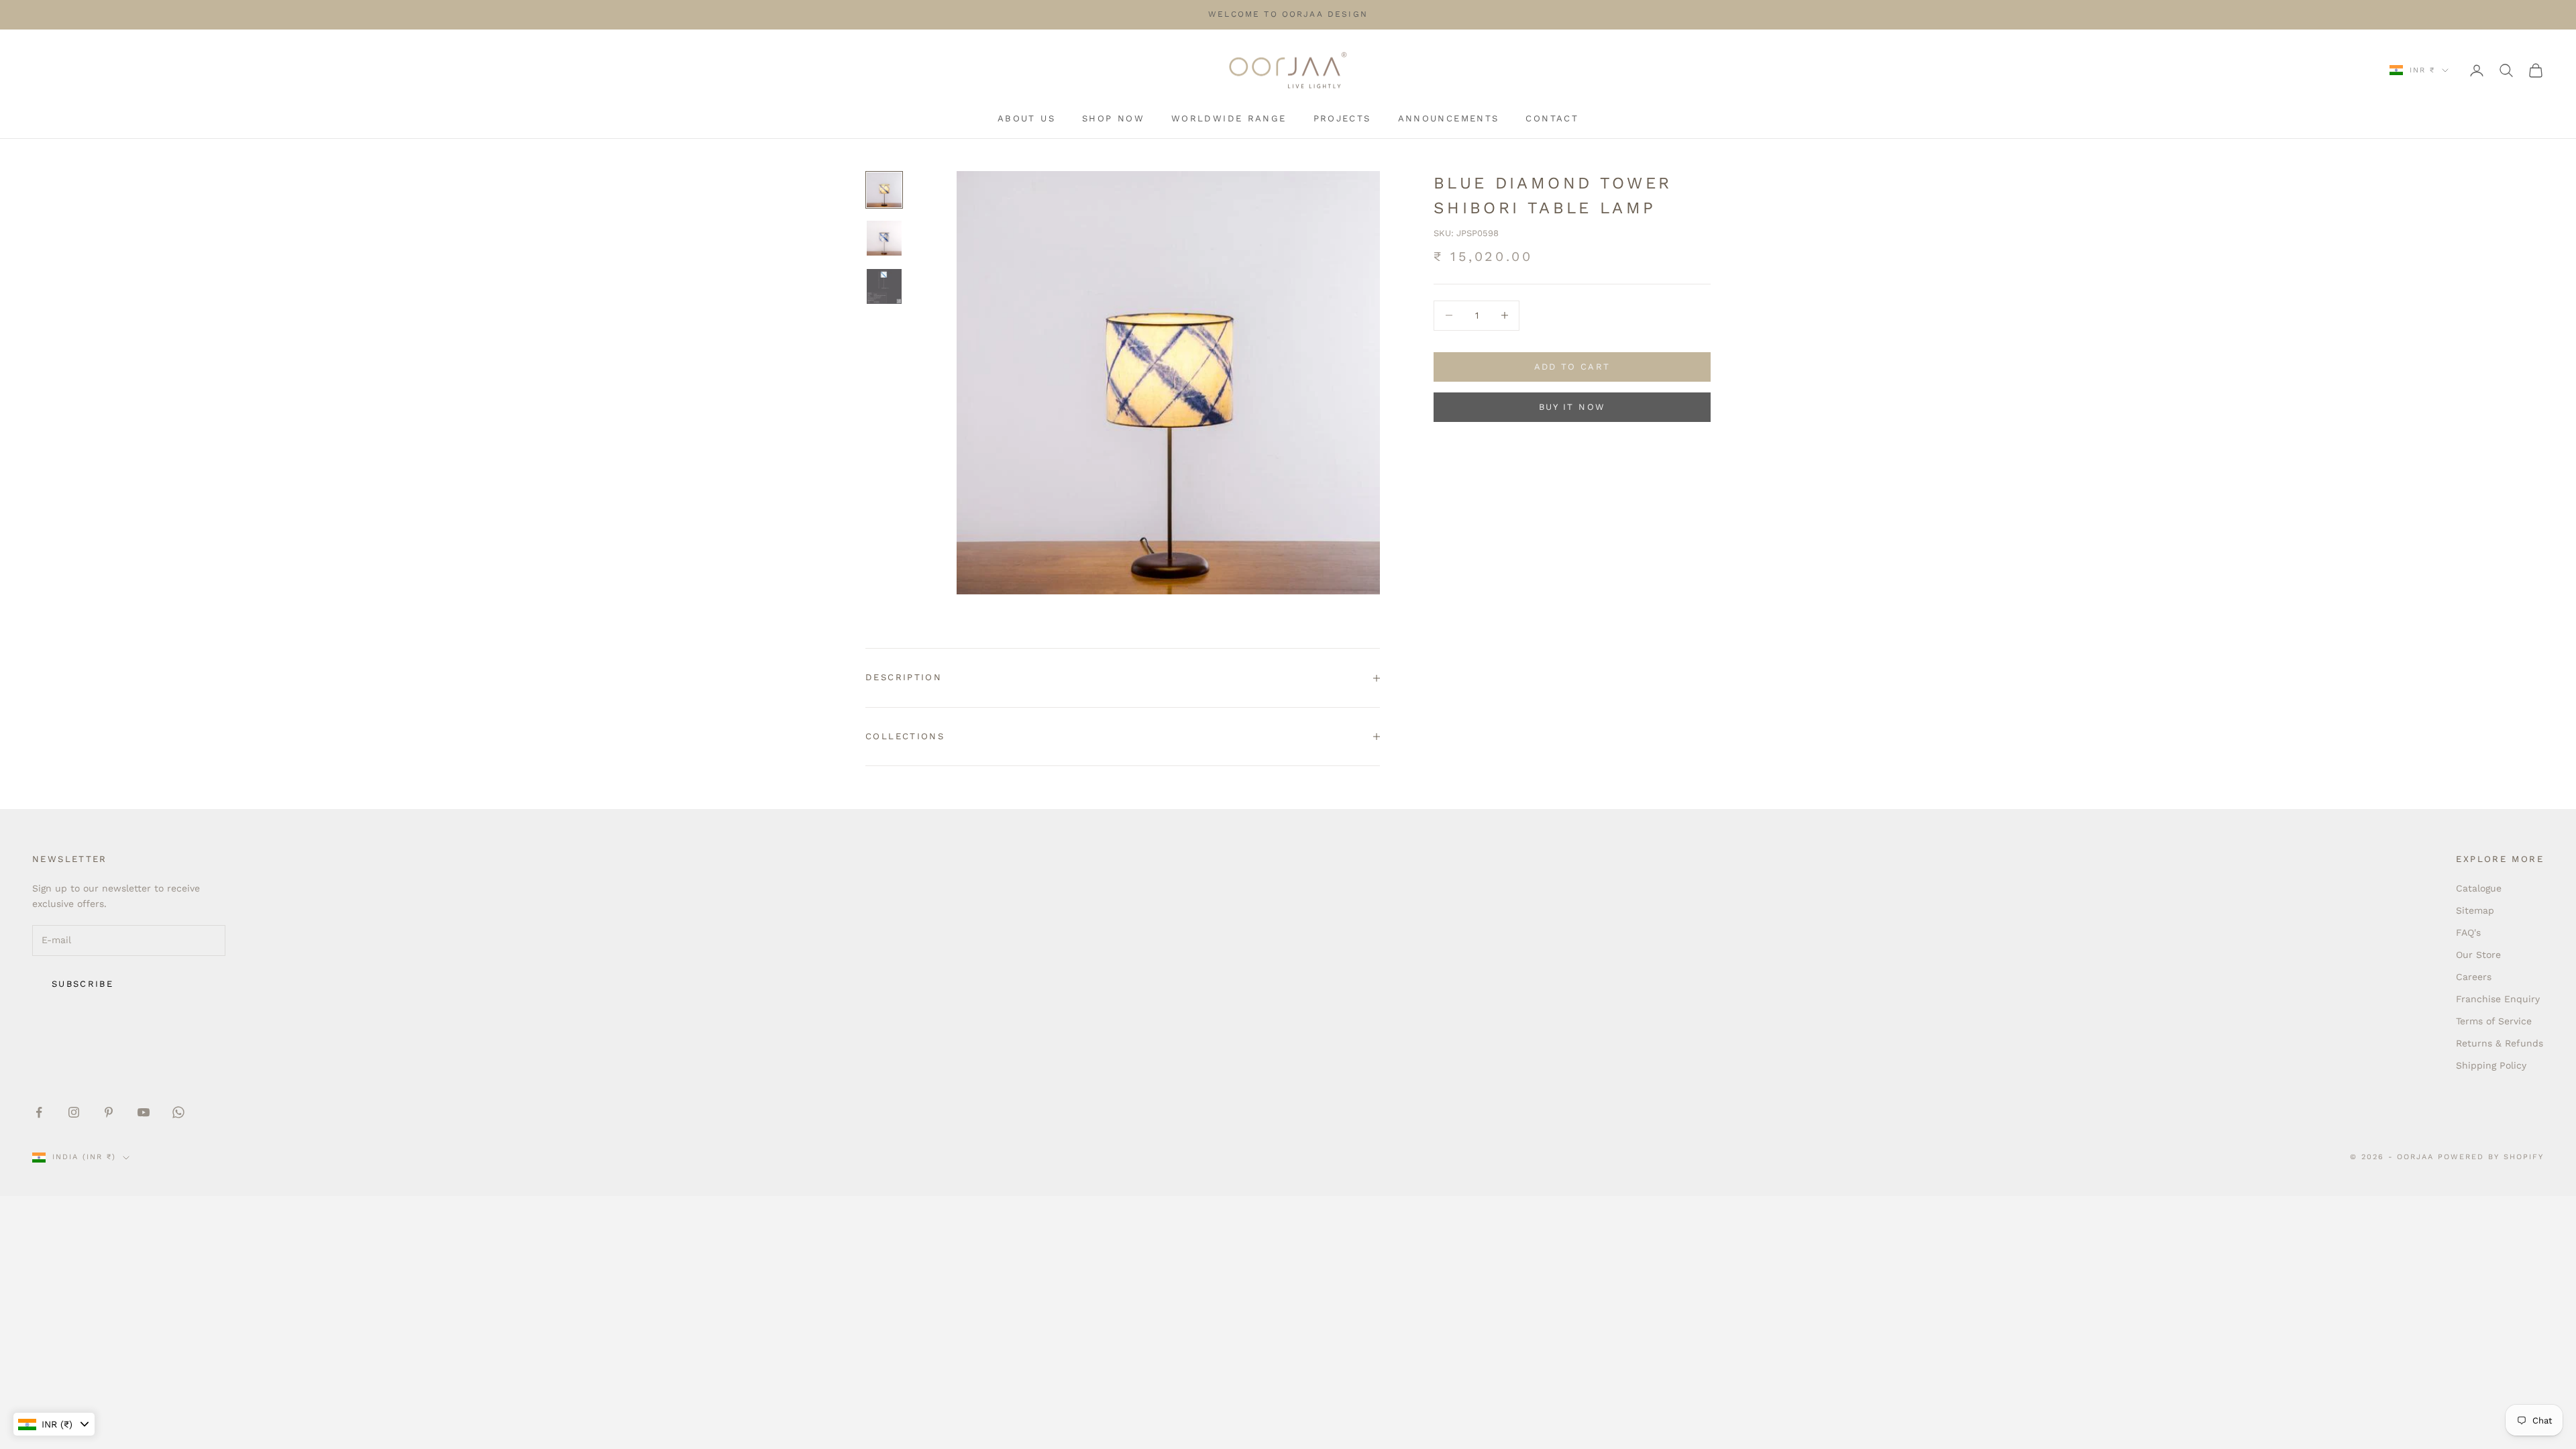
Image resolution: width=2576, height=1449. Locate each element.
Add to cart (1572, 367)
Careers (2474, 977)
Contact (1552, 118)
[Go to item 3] (884, 286)
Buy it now (1572, 407)
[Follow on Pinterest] (109, 1112)
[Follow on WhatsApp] (178, 1112)
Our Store (2478, 955)
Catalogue (2479, 888)
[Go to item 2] (884, 238)
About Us (1026, 118)
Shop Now (1113, 118)
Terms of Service (2494, 1021)
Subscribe (83, 984)
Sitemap (2475, 910)
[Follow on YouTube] (144, 1112)
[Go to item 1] (884, 190)
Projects (1342, 118)
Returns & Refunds (2500, 1043)
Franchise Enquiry (2498, 999)
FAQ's (2468, 932)
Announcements (1449, 118)
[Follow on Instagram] (74, 1112)
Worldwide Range (1229, 118)
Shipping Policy (2491, 1065)
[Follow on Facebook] (39, 1112)
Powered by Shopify (2491, 1157)
